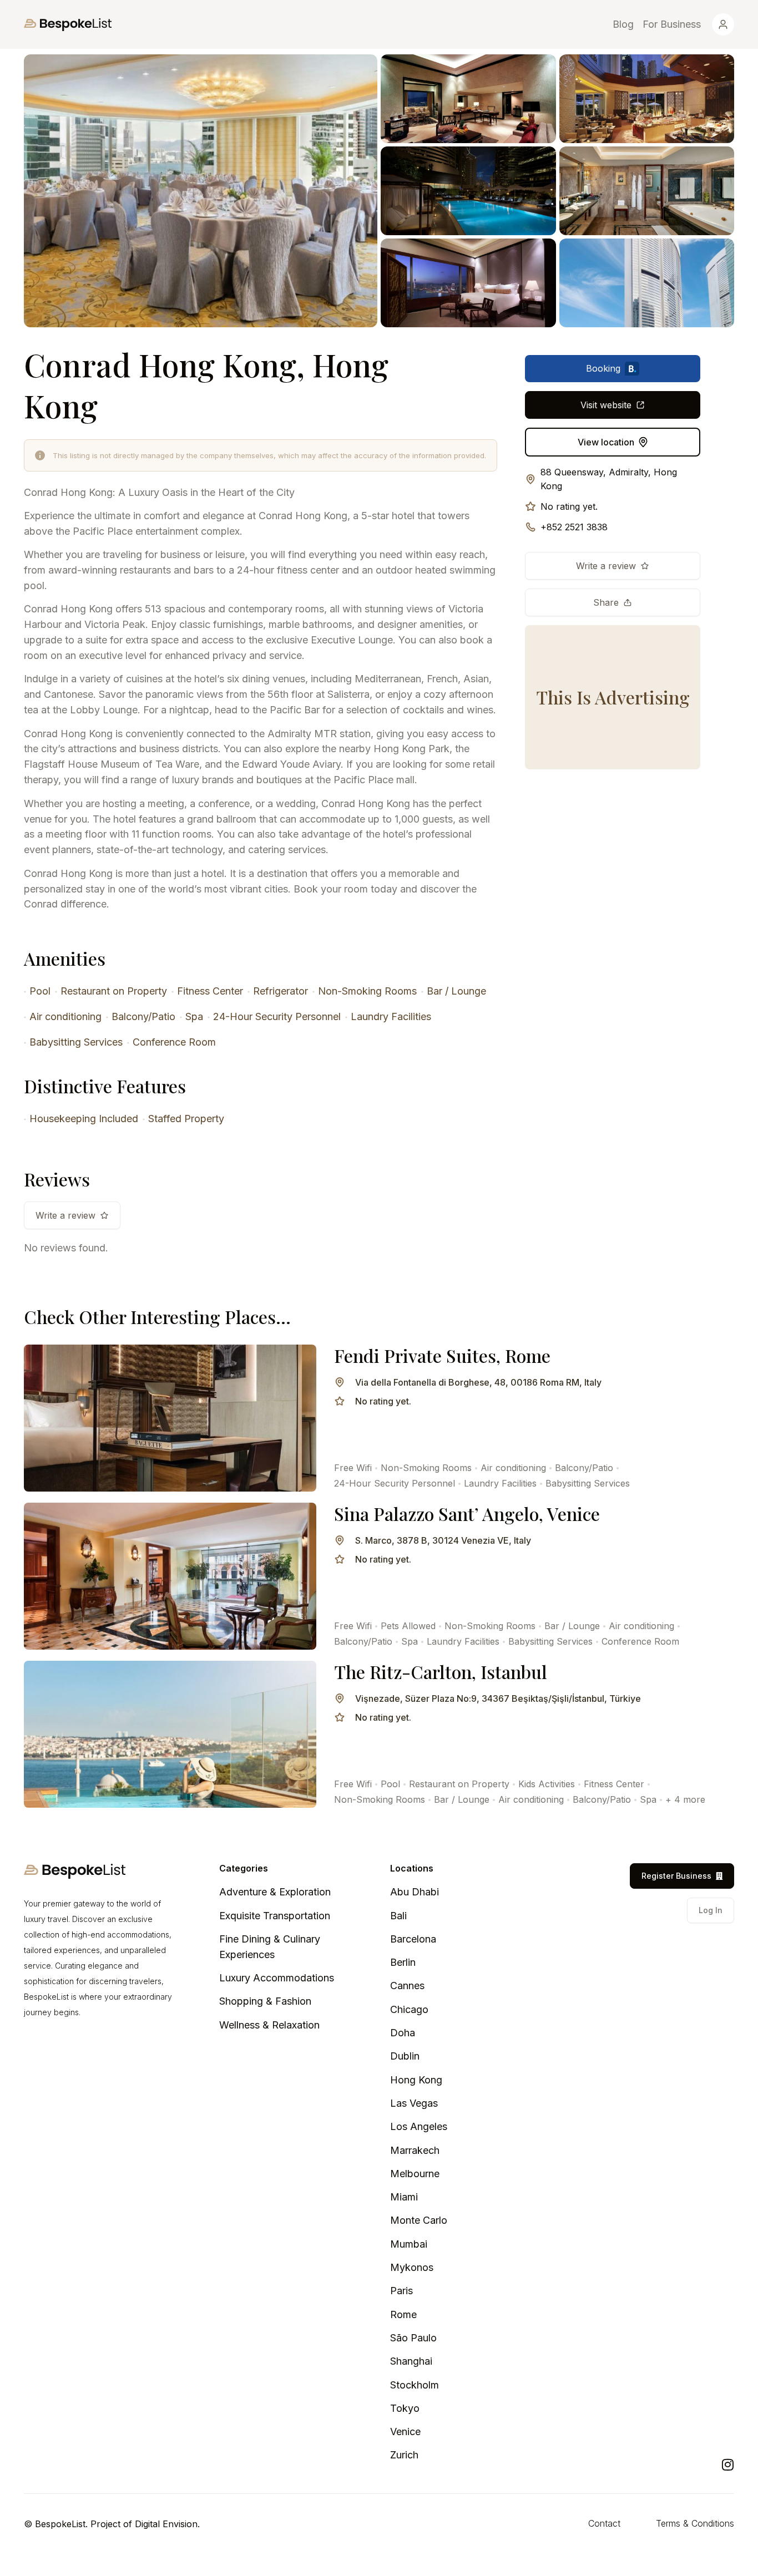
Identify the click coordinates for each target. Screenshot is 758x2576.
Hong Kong (416, 2080)
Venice (405, 2432)
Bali (398, 1916)
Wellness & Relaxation (269, 2025)
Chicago (409, 2009)
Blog (623, 24)
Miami (404, 2197)
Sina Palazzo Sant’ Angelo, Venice (467, 1513)
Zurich (404, 2455)
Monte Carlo (419, 2220)
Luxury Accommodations (277, 1978)
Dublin (405, 2056)
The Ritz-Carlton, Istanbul (441, 1672)
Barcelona (413, 1939)
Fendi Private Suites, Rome (442, 1355)
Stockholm (415, 2385)
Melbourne (415, 2174)
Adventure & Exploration (275, 1892)
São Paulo (413, 2338)
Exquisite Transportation (275, 1916)
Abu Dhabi (415, 1892)
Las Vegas (414, 2103)
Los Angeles (419, 2126)
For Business (672, 24)
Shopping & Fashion (265, 2001)
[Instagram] (727, 2465)
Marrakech (415, 2150)
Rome (403, 2314)
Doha (403, 2033)
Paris (401, 2291)
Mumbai (409, 2244)
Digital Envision (166, 2524)
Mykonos (412, 2267)
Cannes (407, 1986)
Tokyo (405, 2408)
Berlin (403, 1962)
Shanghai (411, 2361)
